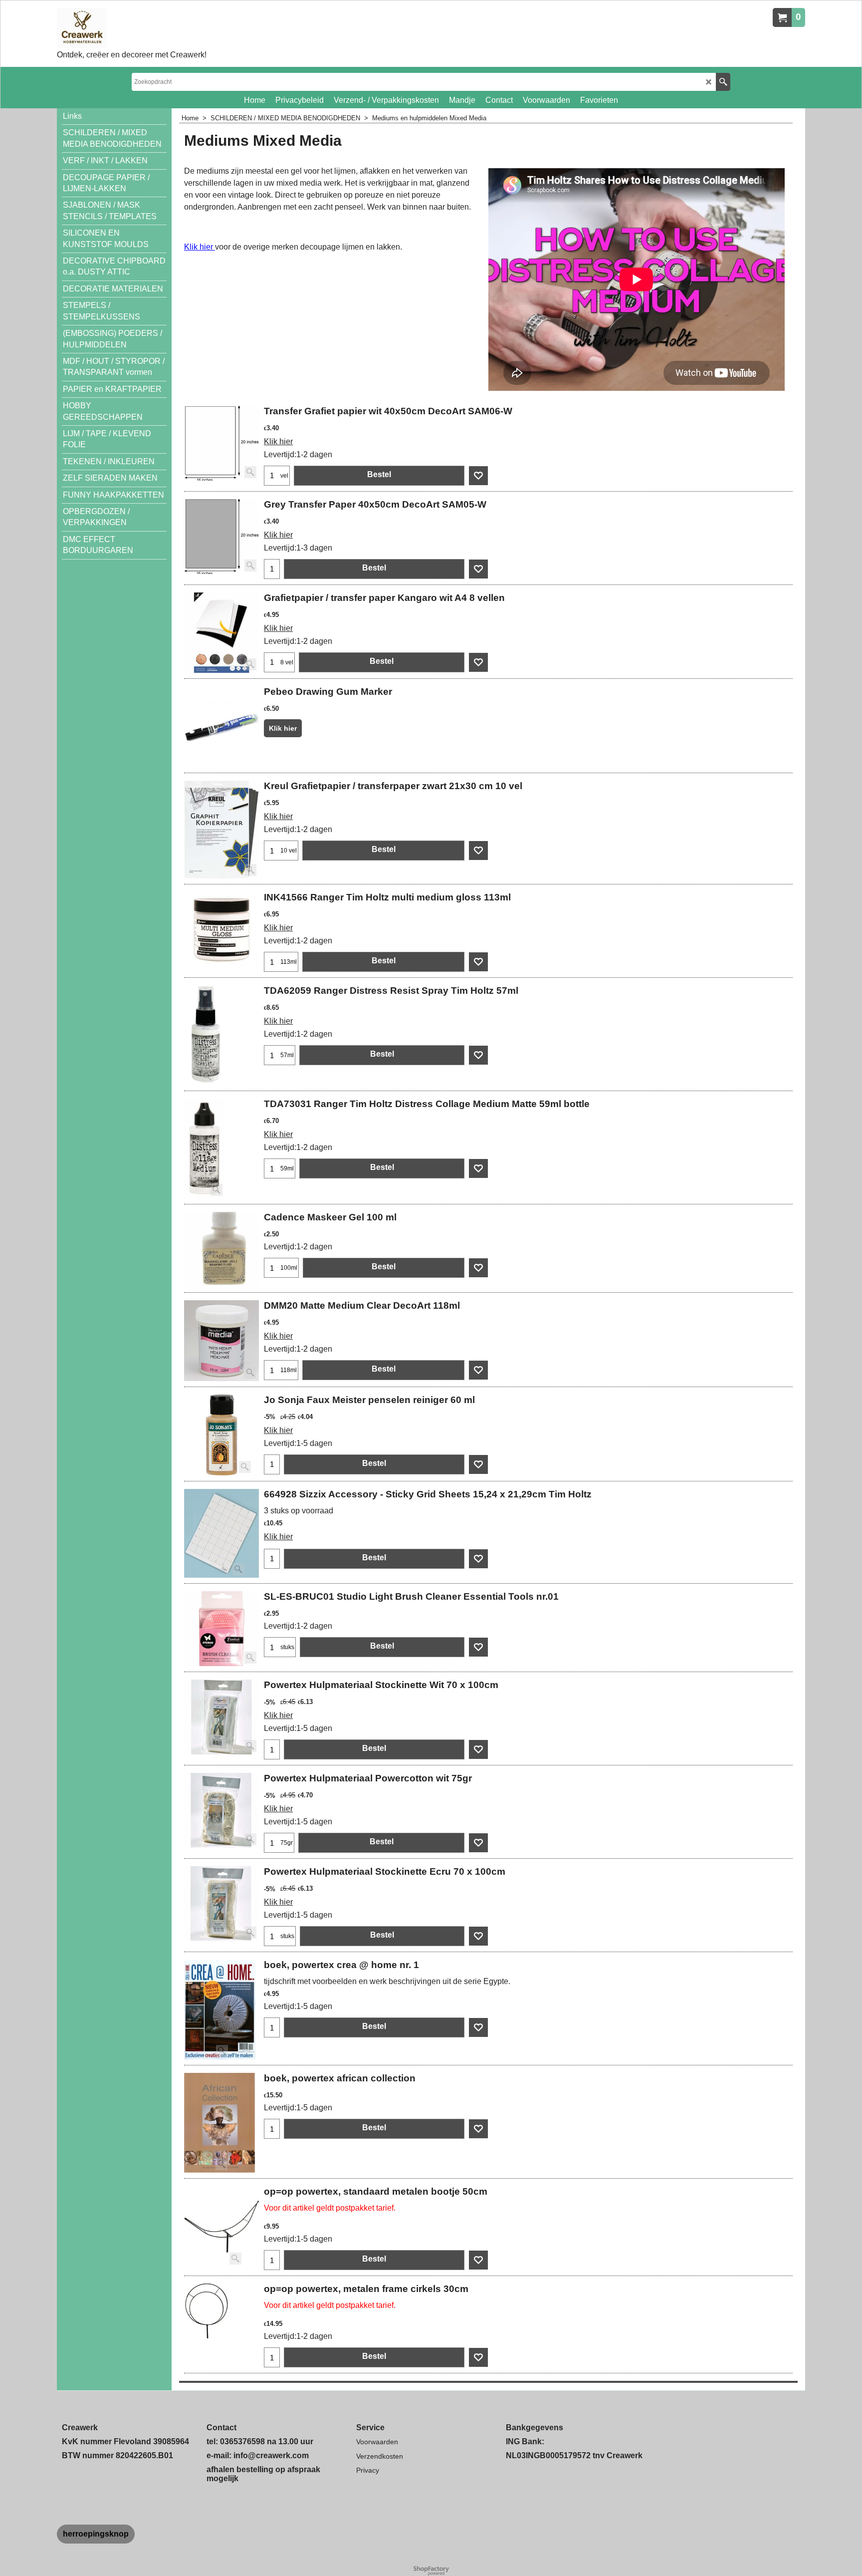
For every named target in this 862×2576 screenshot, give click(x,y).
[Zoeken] (723, 82)
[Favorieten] (478, 476)
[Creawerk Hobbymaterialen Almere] (132, 28)
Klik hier (200, 247)
